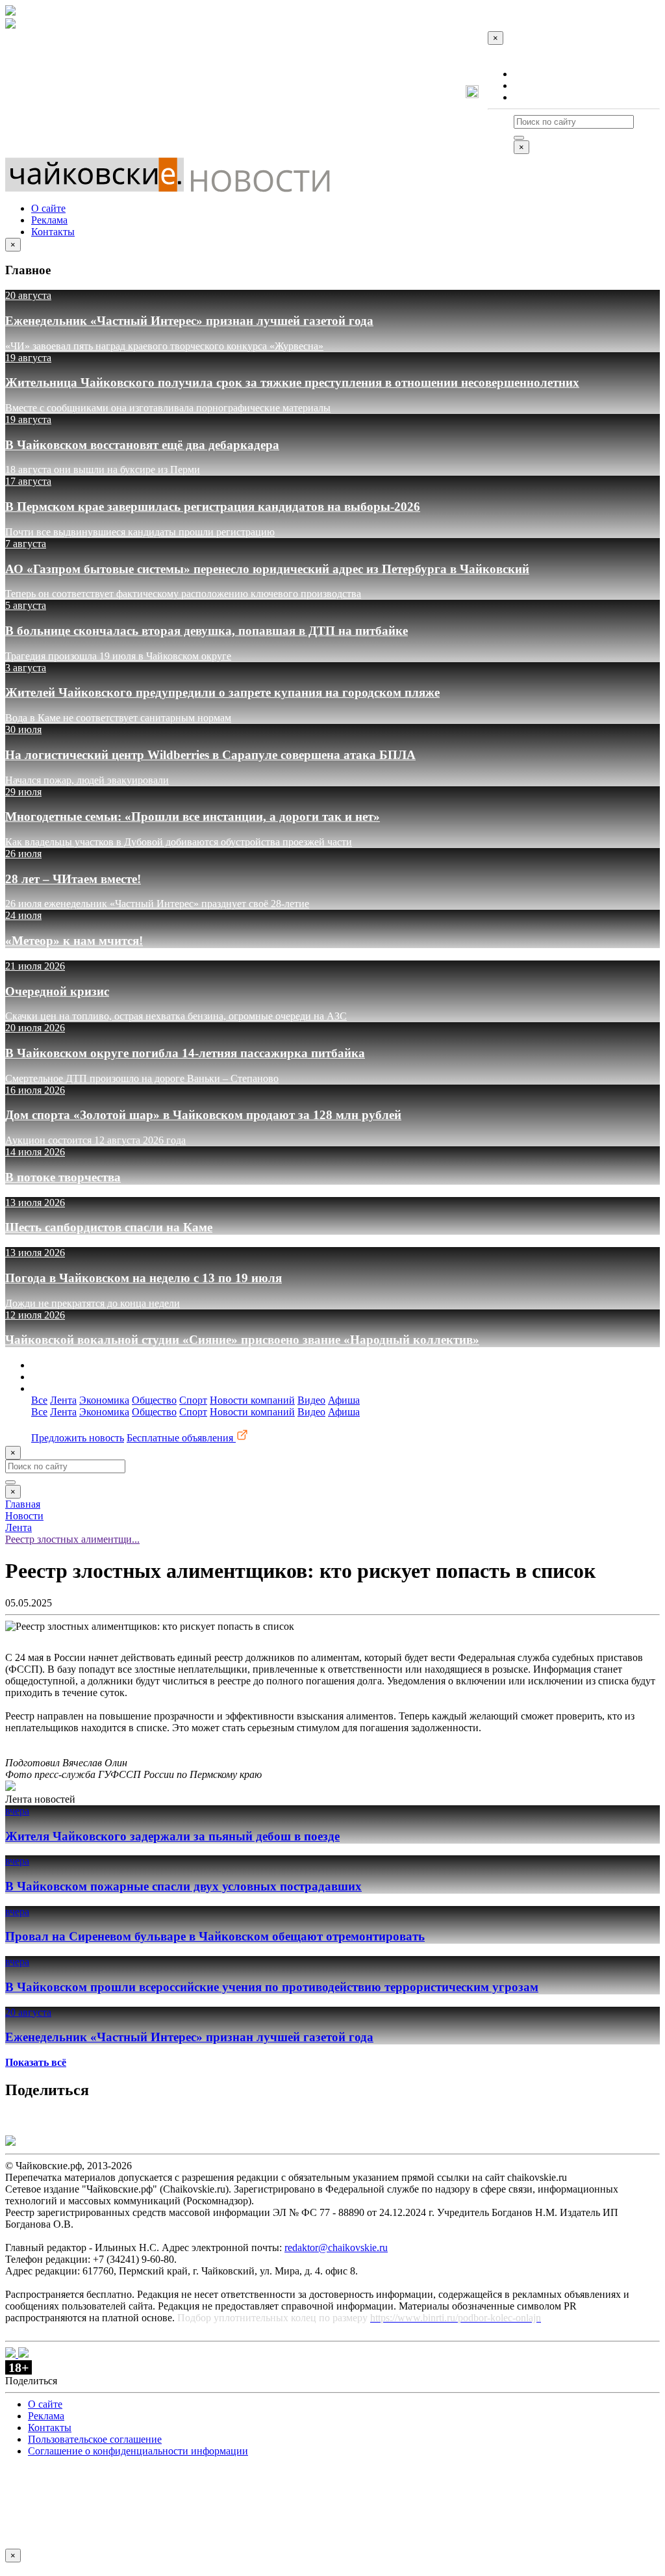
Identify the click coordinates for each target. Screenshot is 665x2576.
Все (39, 1400)
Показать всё (36, 2062)
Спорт (193, 1400)
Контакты (535, 97)
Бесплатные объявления (181, 1438)
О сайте (531, 74)
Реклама (532, 85)
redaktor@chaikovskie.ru (336, 2248)
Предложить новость (78, 1438)
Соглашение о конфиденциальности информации (138, 2451)
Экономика (104, 1400)
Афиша (344, 1400)
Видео (311, 1400)
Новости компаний (252, 1400)
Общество (154, 1400)
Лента (63, 1400)
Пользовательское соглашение (95, 2439)
